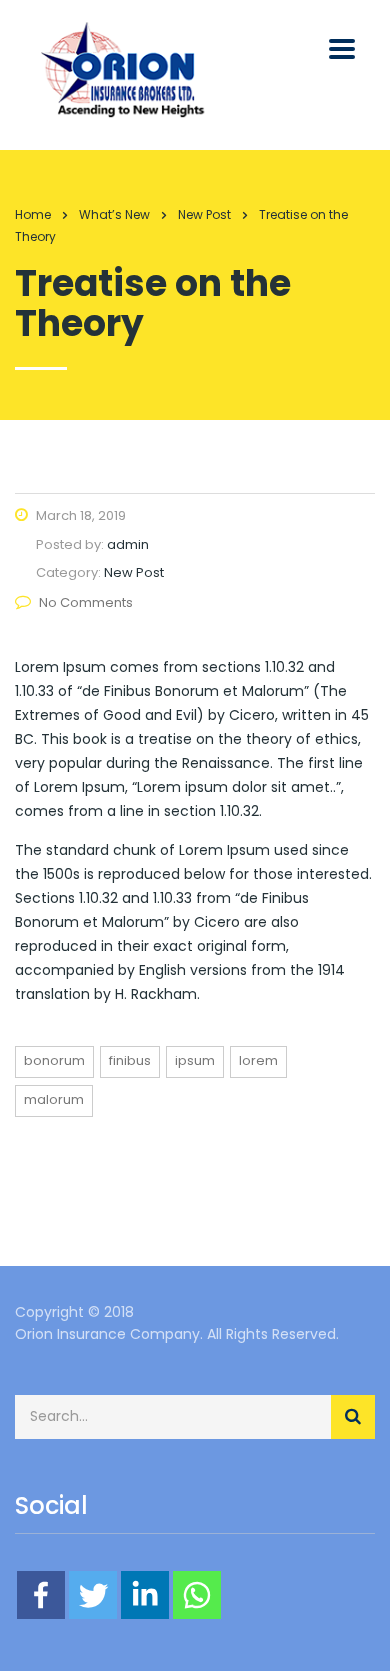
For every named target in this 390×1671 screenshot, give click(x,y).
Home (33, 214)
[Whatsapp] (197, 1595)
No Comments (86, 602)
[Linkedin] (145, 1595)
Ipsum (195, 1060)
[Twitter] (93, 1595)
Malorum (54, 1099)
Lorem (258, 1060)
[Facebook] (41, 1595)
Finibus (130, 1060)
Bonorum (54, 1060)
